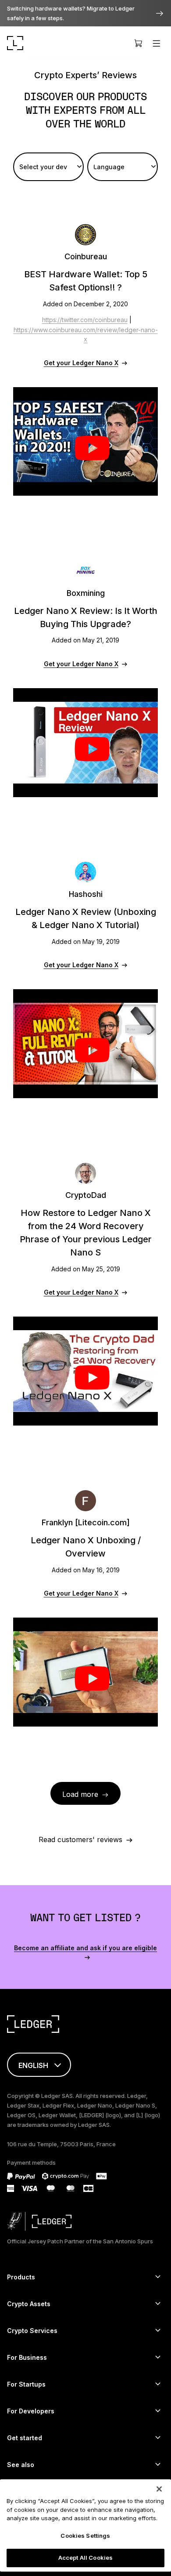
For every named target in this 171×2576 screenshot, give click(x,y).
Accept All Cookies (85, 2558)
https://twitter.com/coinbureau (85, 320)
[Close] (159, 2489)
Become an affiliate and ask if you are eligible (85, 1948)
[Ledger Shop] (138, 43)
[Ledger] (15, 43)
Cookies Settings (85, 2536)
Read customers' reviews (80, 1839)
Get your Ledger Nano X (81, 363)
